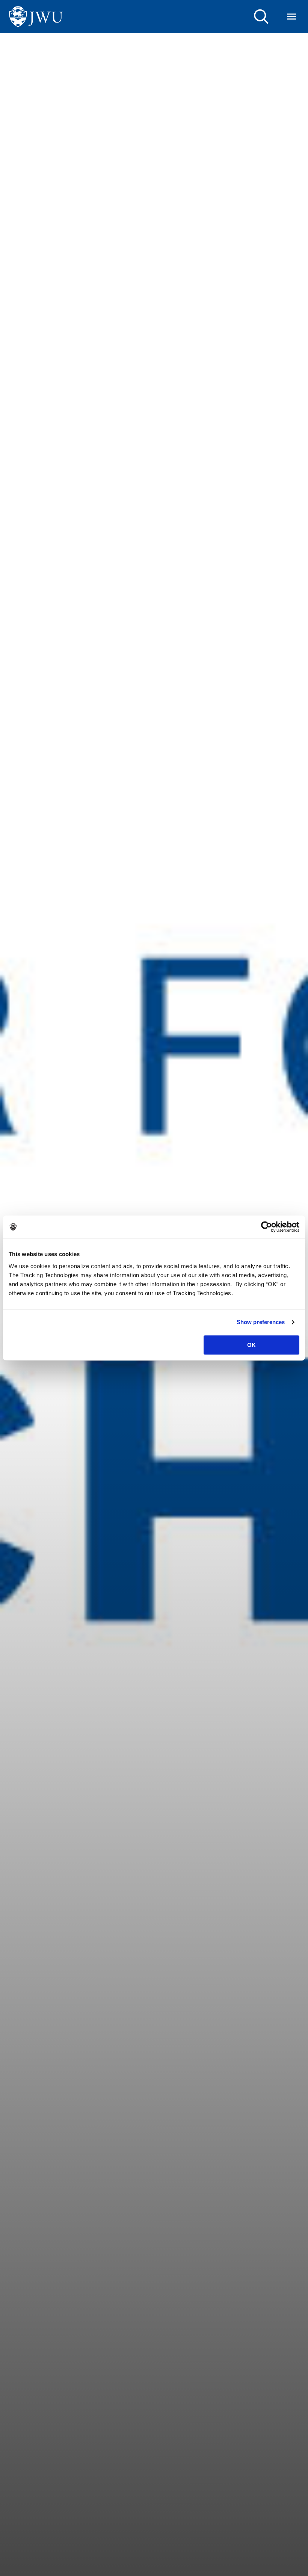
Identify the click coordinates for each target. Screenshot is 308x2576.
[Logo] (36, 17)
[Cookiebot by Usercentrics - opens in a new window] (266, 1227)
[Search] (261, 17)
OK (251, 1345)
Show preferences (261, 1322)
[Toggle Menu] (291, 17)
